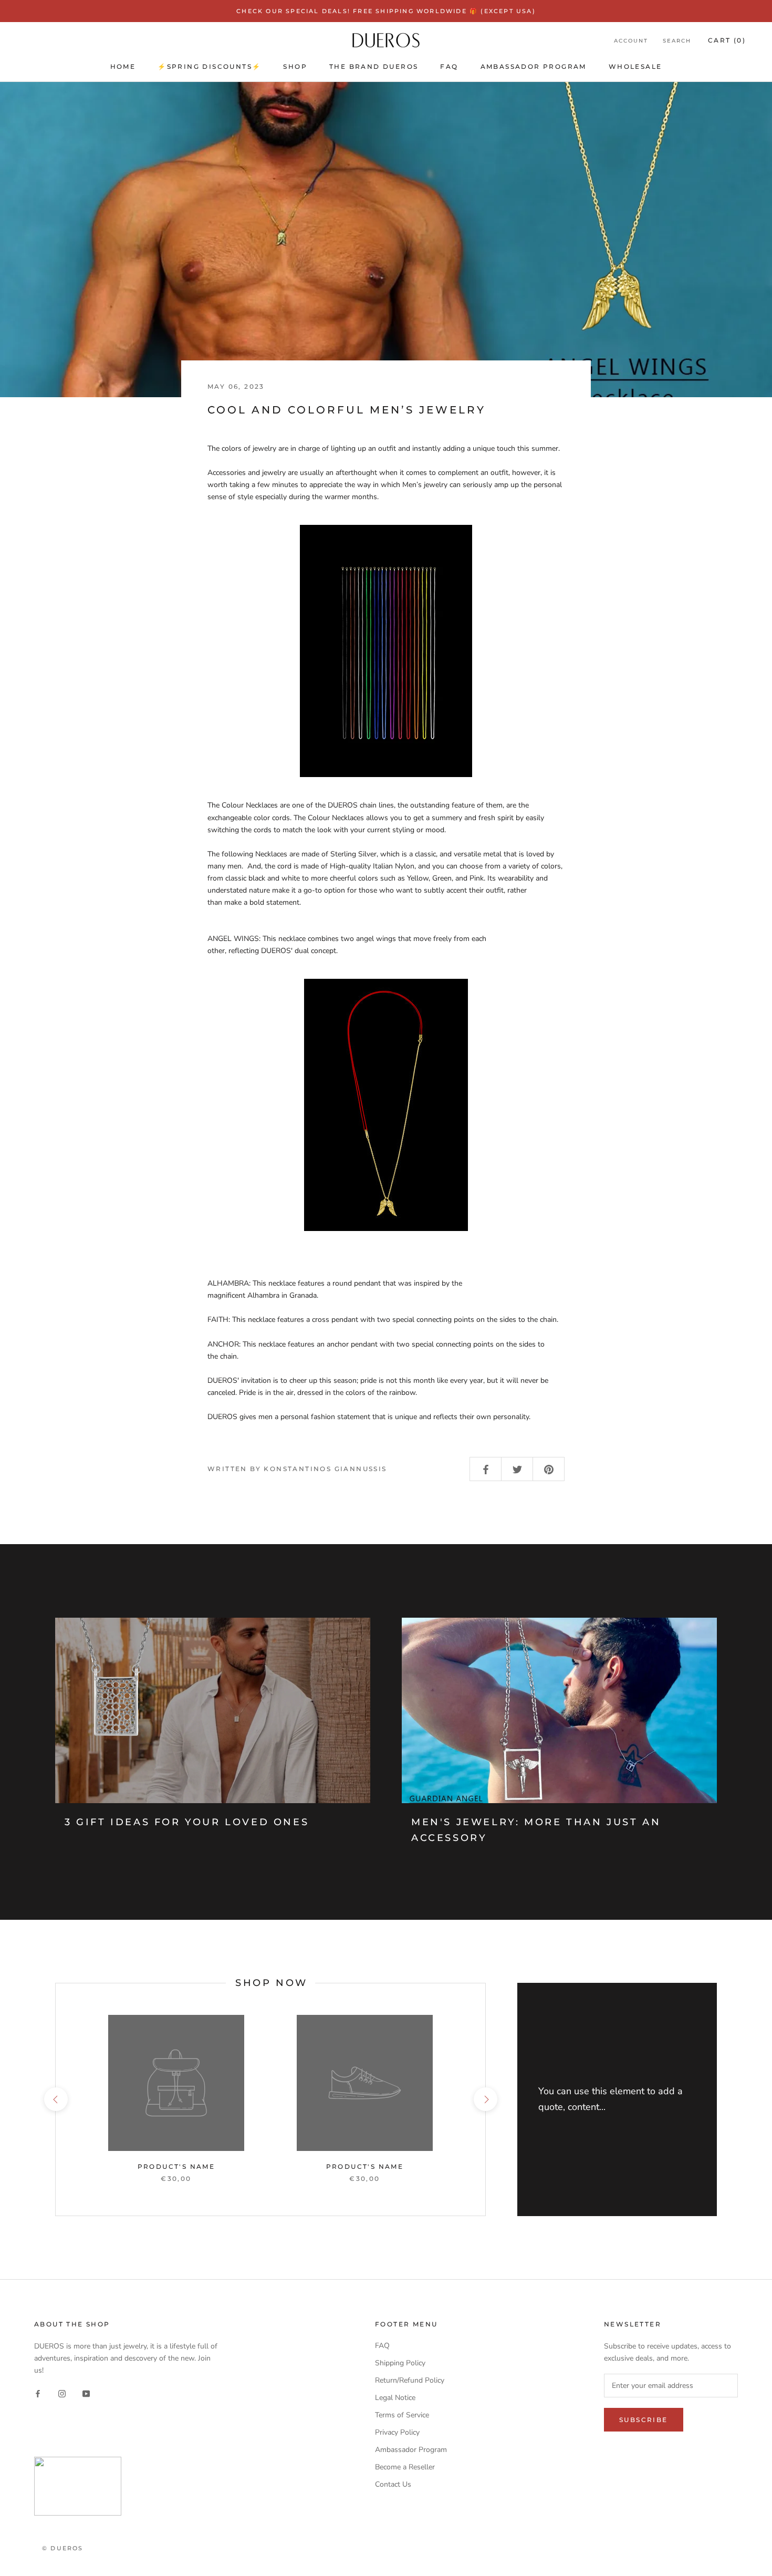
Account (631, 41)
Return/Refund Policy (410, 2380)
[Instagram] (62, 2393)
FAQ (449, 66)
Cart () (727, 40)
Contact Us (393, 2484)
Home (123, 66)
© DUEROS (63, 2548)
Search (677, 41)
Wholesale (635, 66)
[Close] (746, 2387)
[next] (485, 2099)
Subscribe (658, 2535)
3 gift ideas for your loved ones (187, 1822)
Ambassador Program (534, 66)
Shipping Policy (400, 2363)
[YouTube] (86, 2393)
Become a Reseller (405, 2467)
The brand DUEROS (374, 66)
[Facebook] (38, 2393)
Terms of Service (402, 2415)
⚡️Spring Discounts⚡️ (209, 66)
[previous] (55, 2099)
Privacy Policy (397, 2432)
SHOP (295, 66)
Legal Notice (395, 2398)
